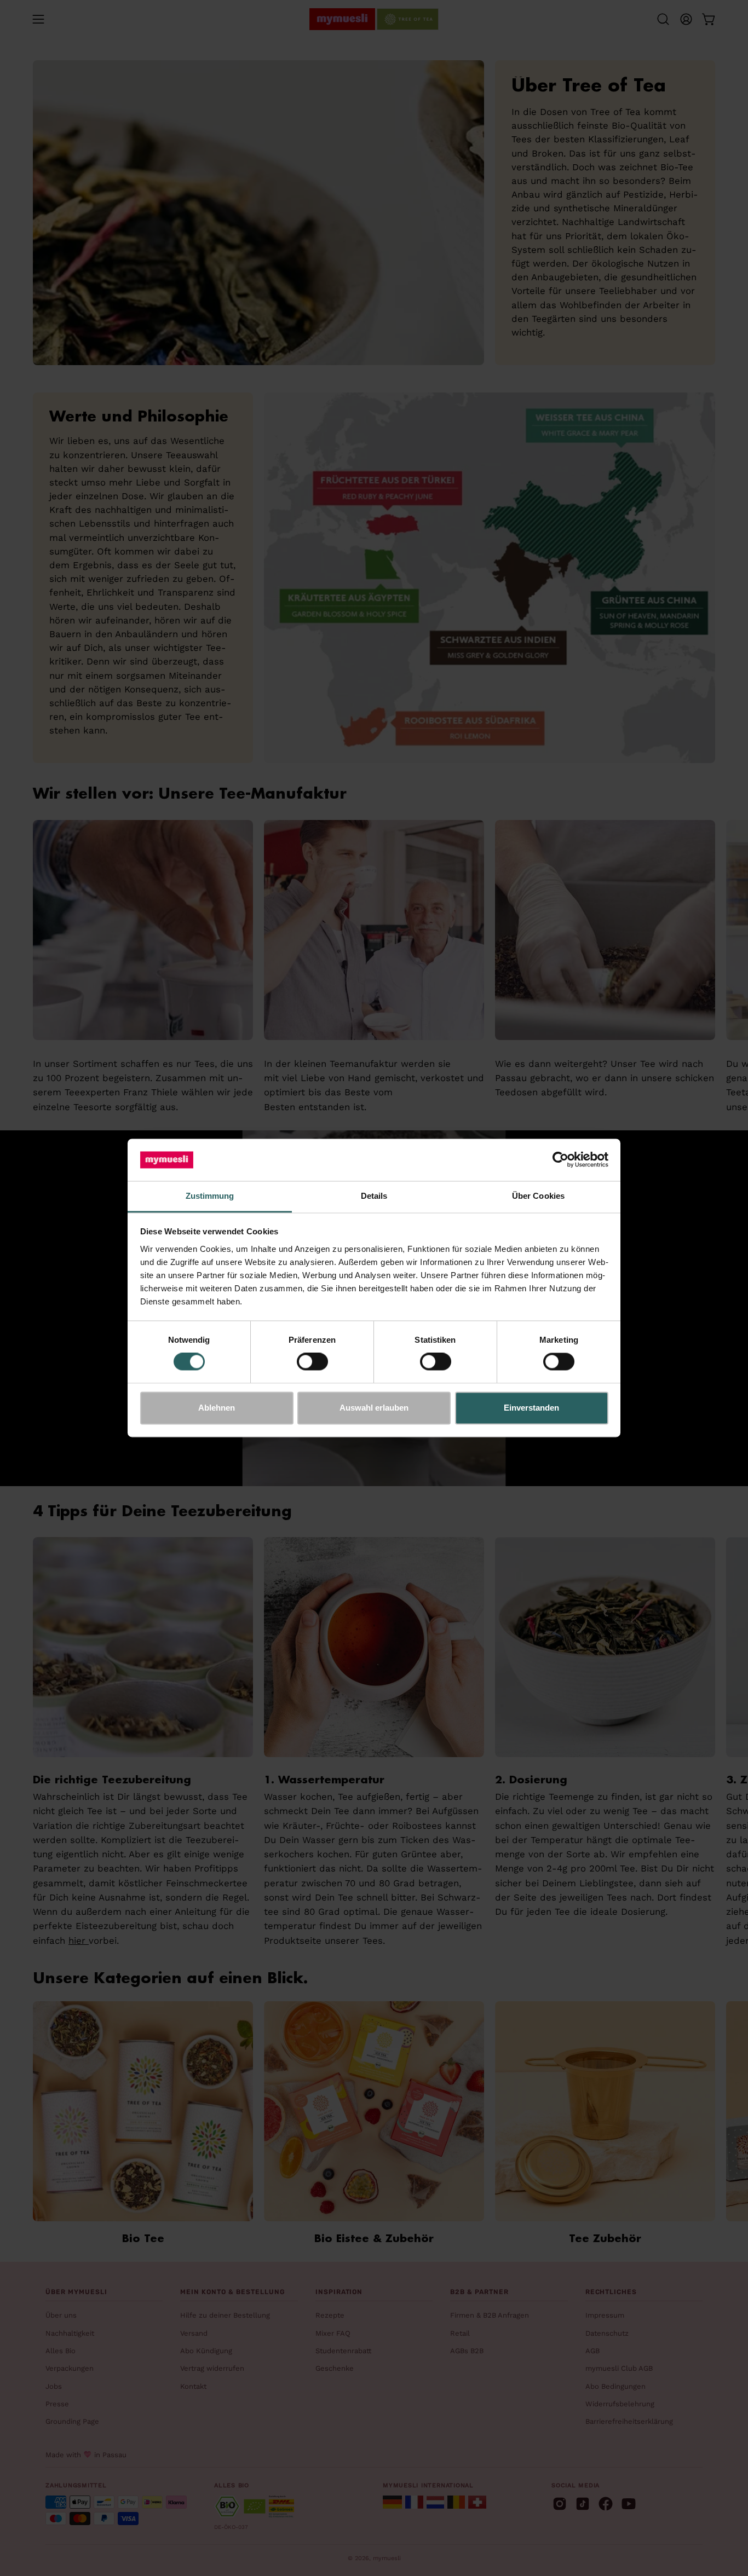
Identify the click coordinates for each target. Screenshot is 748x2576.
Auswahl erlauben (374, 1408)
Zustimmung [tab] (210, 1196)
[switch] (312, 1362)
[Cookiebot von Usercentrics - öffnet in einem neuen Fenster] (560, 1160)
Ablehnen (217, 1408)
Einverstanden (531, 1408)
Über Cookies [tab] (538, 1196)
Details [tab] (374, 1196)
